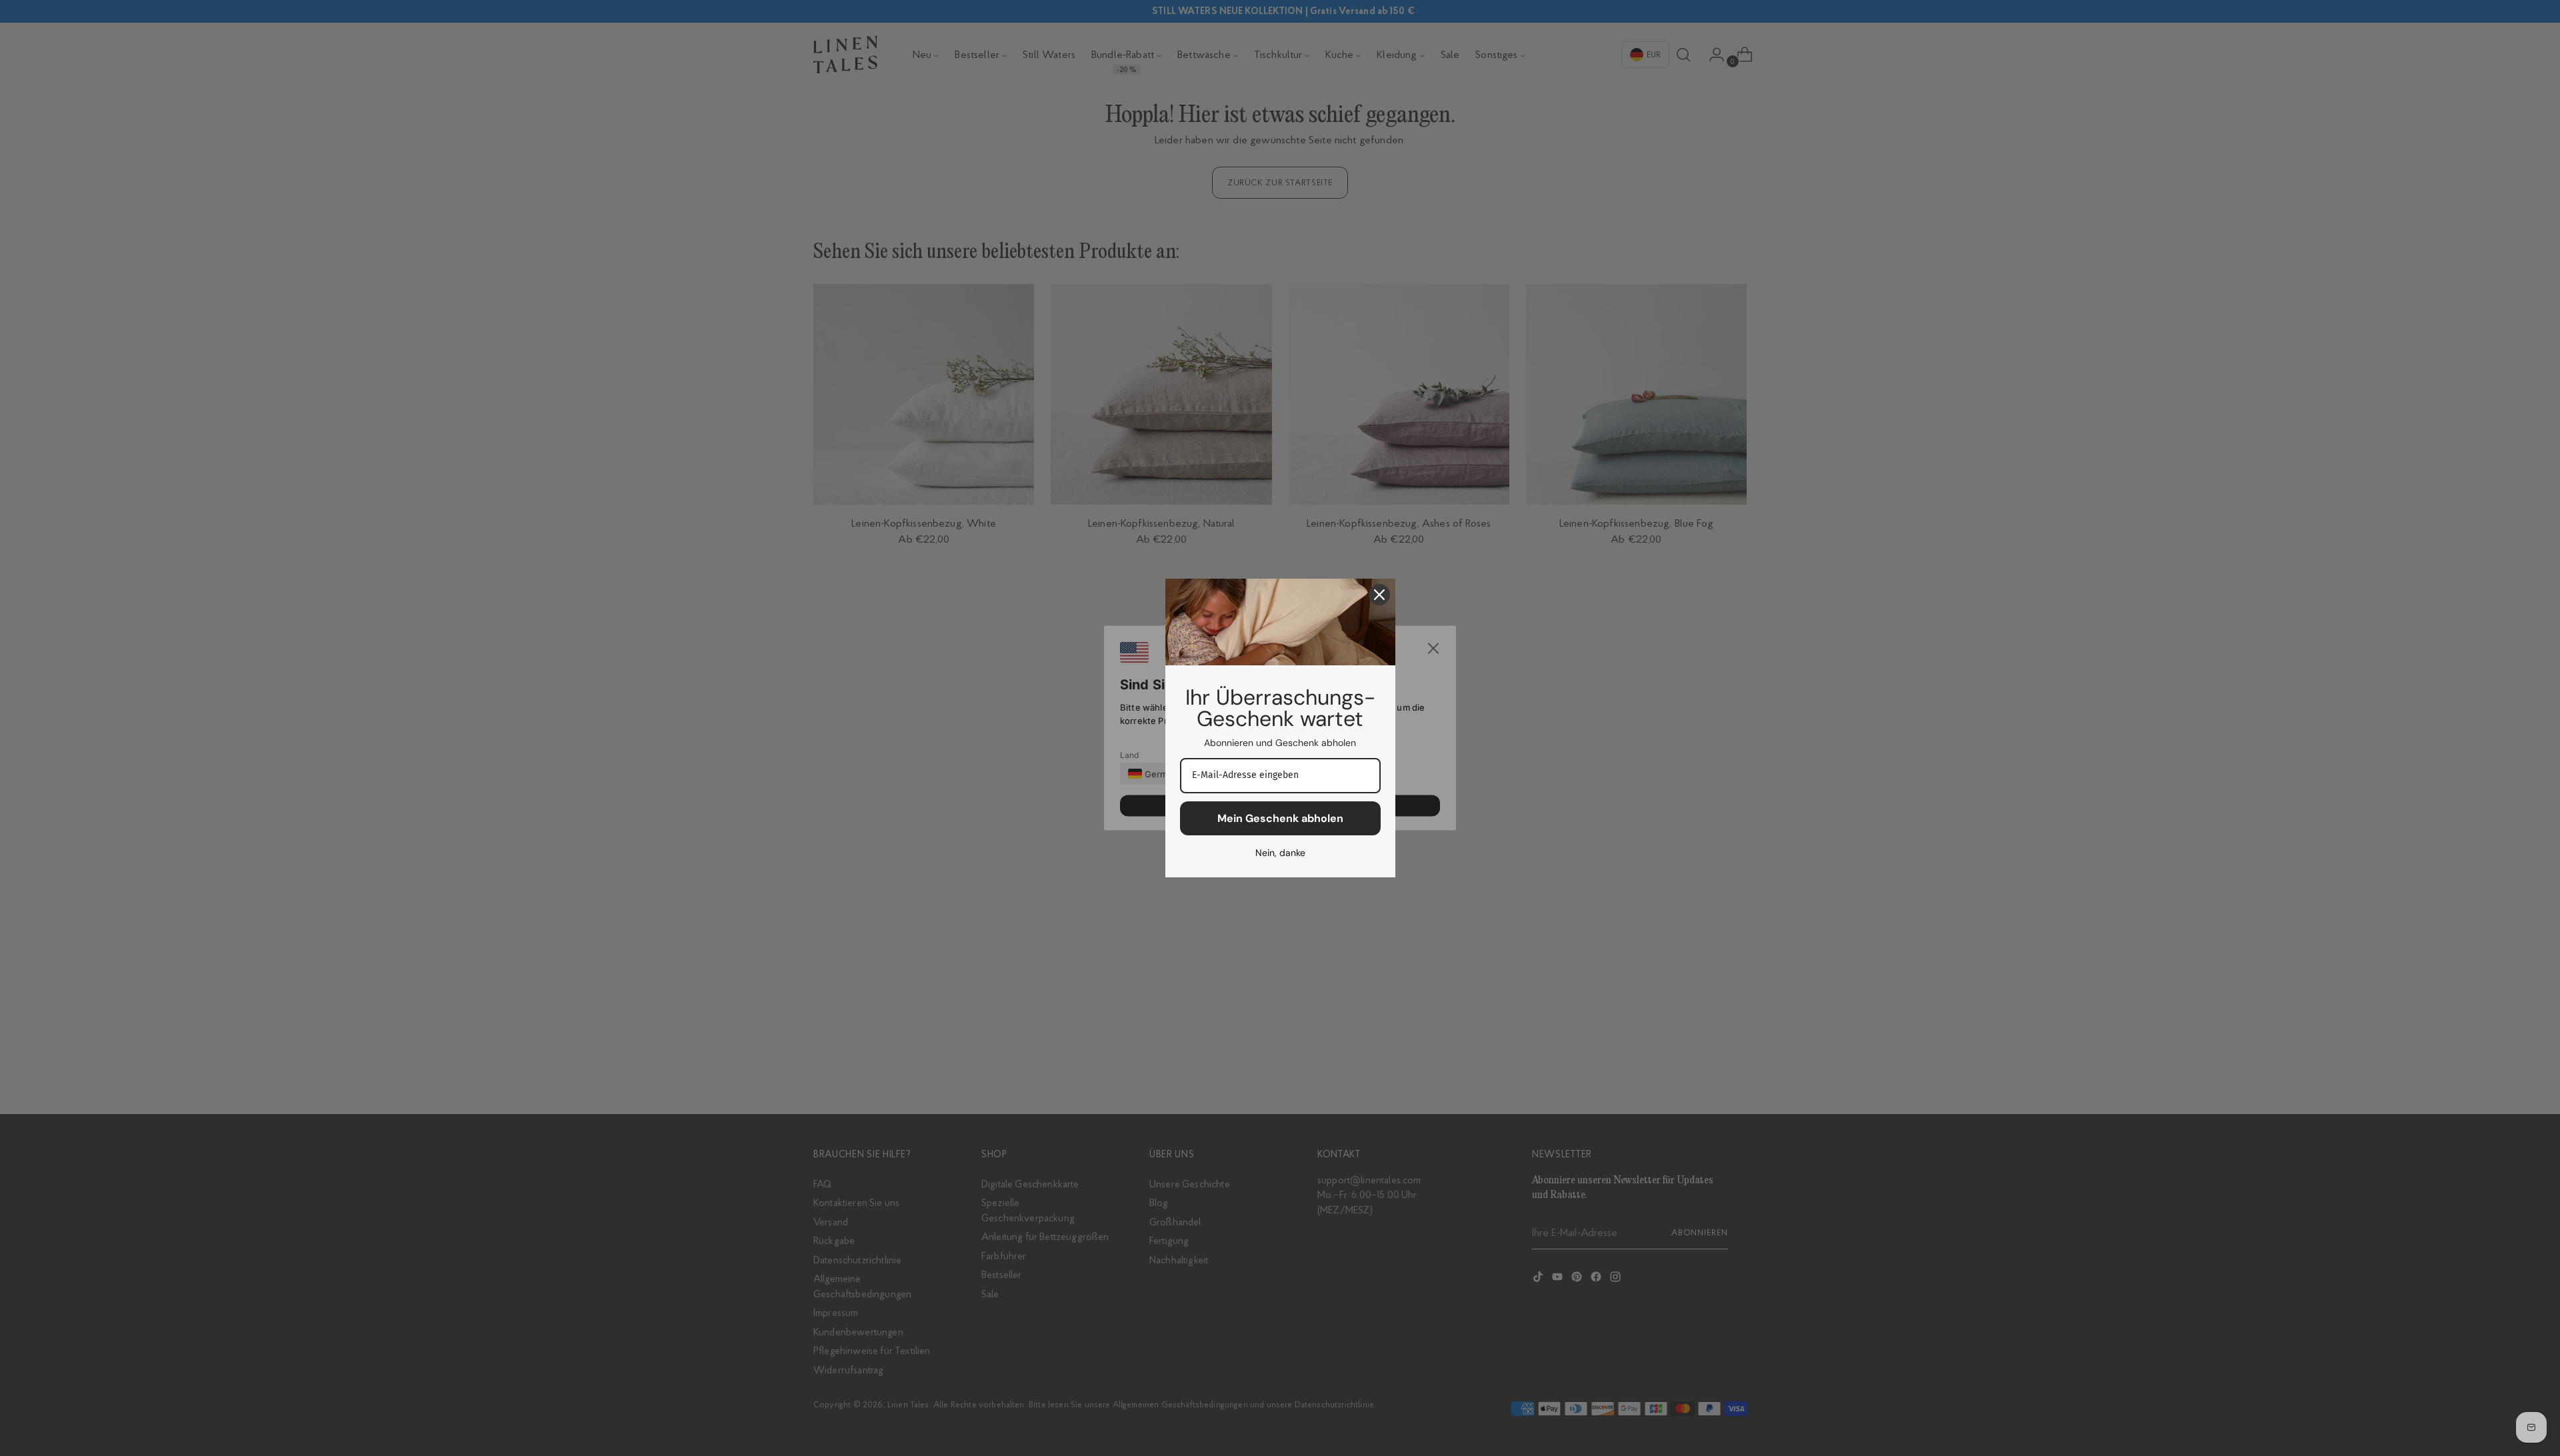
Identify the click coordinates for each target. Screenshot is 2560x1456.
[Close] (1379, 595)
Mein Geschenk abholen (1280, 818)
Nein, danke (1280, 853)
